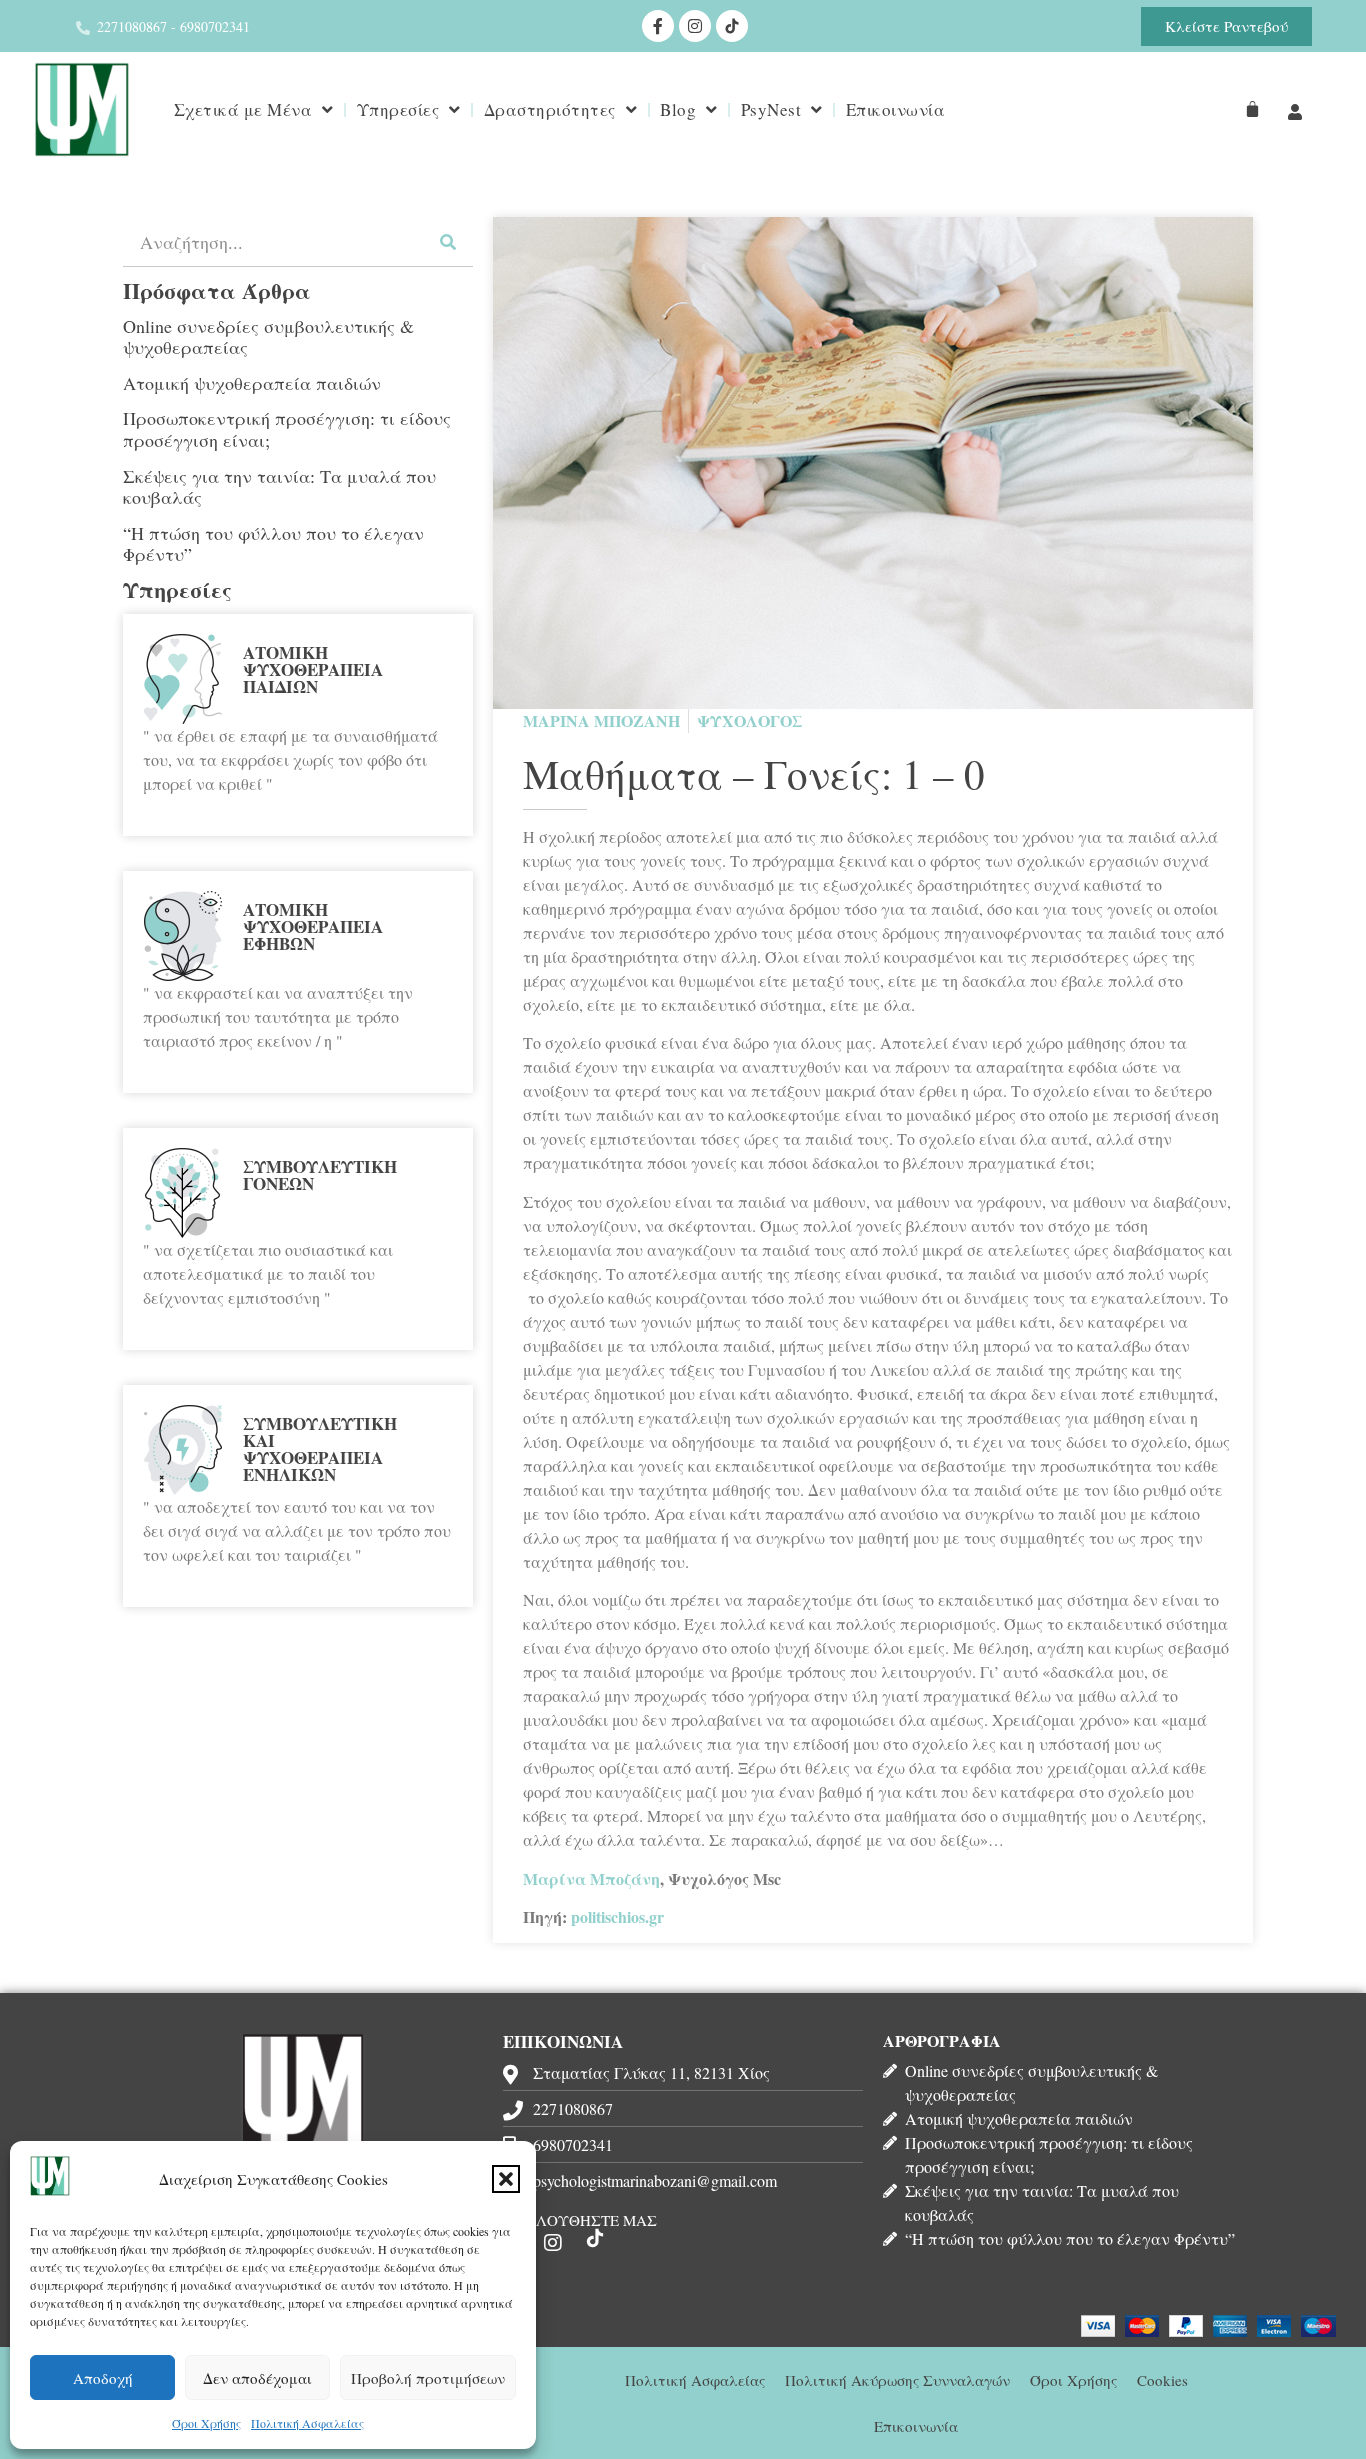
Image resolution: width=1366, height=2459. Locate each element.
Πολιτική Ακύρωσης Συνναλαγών (897, 2380)
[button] (506, 2179)
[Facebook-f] (658, 26)
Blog (678, 109)
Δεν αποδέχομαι (257, 2378)
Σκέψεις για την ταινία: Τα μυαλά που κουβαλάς (279, 487)
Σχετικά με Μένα (243, 109)
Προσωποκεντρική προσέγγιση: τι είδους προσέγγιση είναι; (287, 429)
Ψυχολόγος (750, 720)
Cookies (1162, 2380)
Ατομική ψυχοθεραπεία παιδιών (252, 383)
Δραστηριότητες (550, 109)
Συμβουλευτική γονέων (320, 1175)
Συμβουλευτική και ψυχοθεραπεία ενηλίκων (320, 1449)
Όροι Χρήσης (206, 2423)
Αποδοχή (103, 2378)
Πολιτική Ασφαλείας (307, 2423)
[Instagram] (695, 26)
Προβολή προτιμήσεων (428, 2378)
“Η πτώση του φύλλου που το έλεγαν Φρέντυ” (273, 544)
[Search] (448, 241)
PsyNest (771, 109)
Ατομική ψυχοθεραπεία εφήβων (313, 926)
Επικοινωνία (896, 109)
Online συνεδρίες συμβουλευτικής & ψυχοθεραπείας (268, 337)
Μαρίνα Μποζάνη (591, 1878)
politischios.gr (617, 1916)
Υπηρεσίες (398, 109)
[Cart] (1252, 109)
